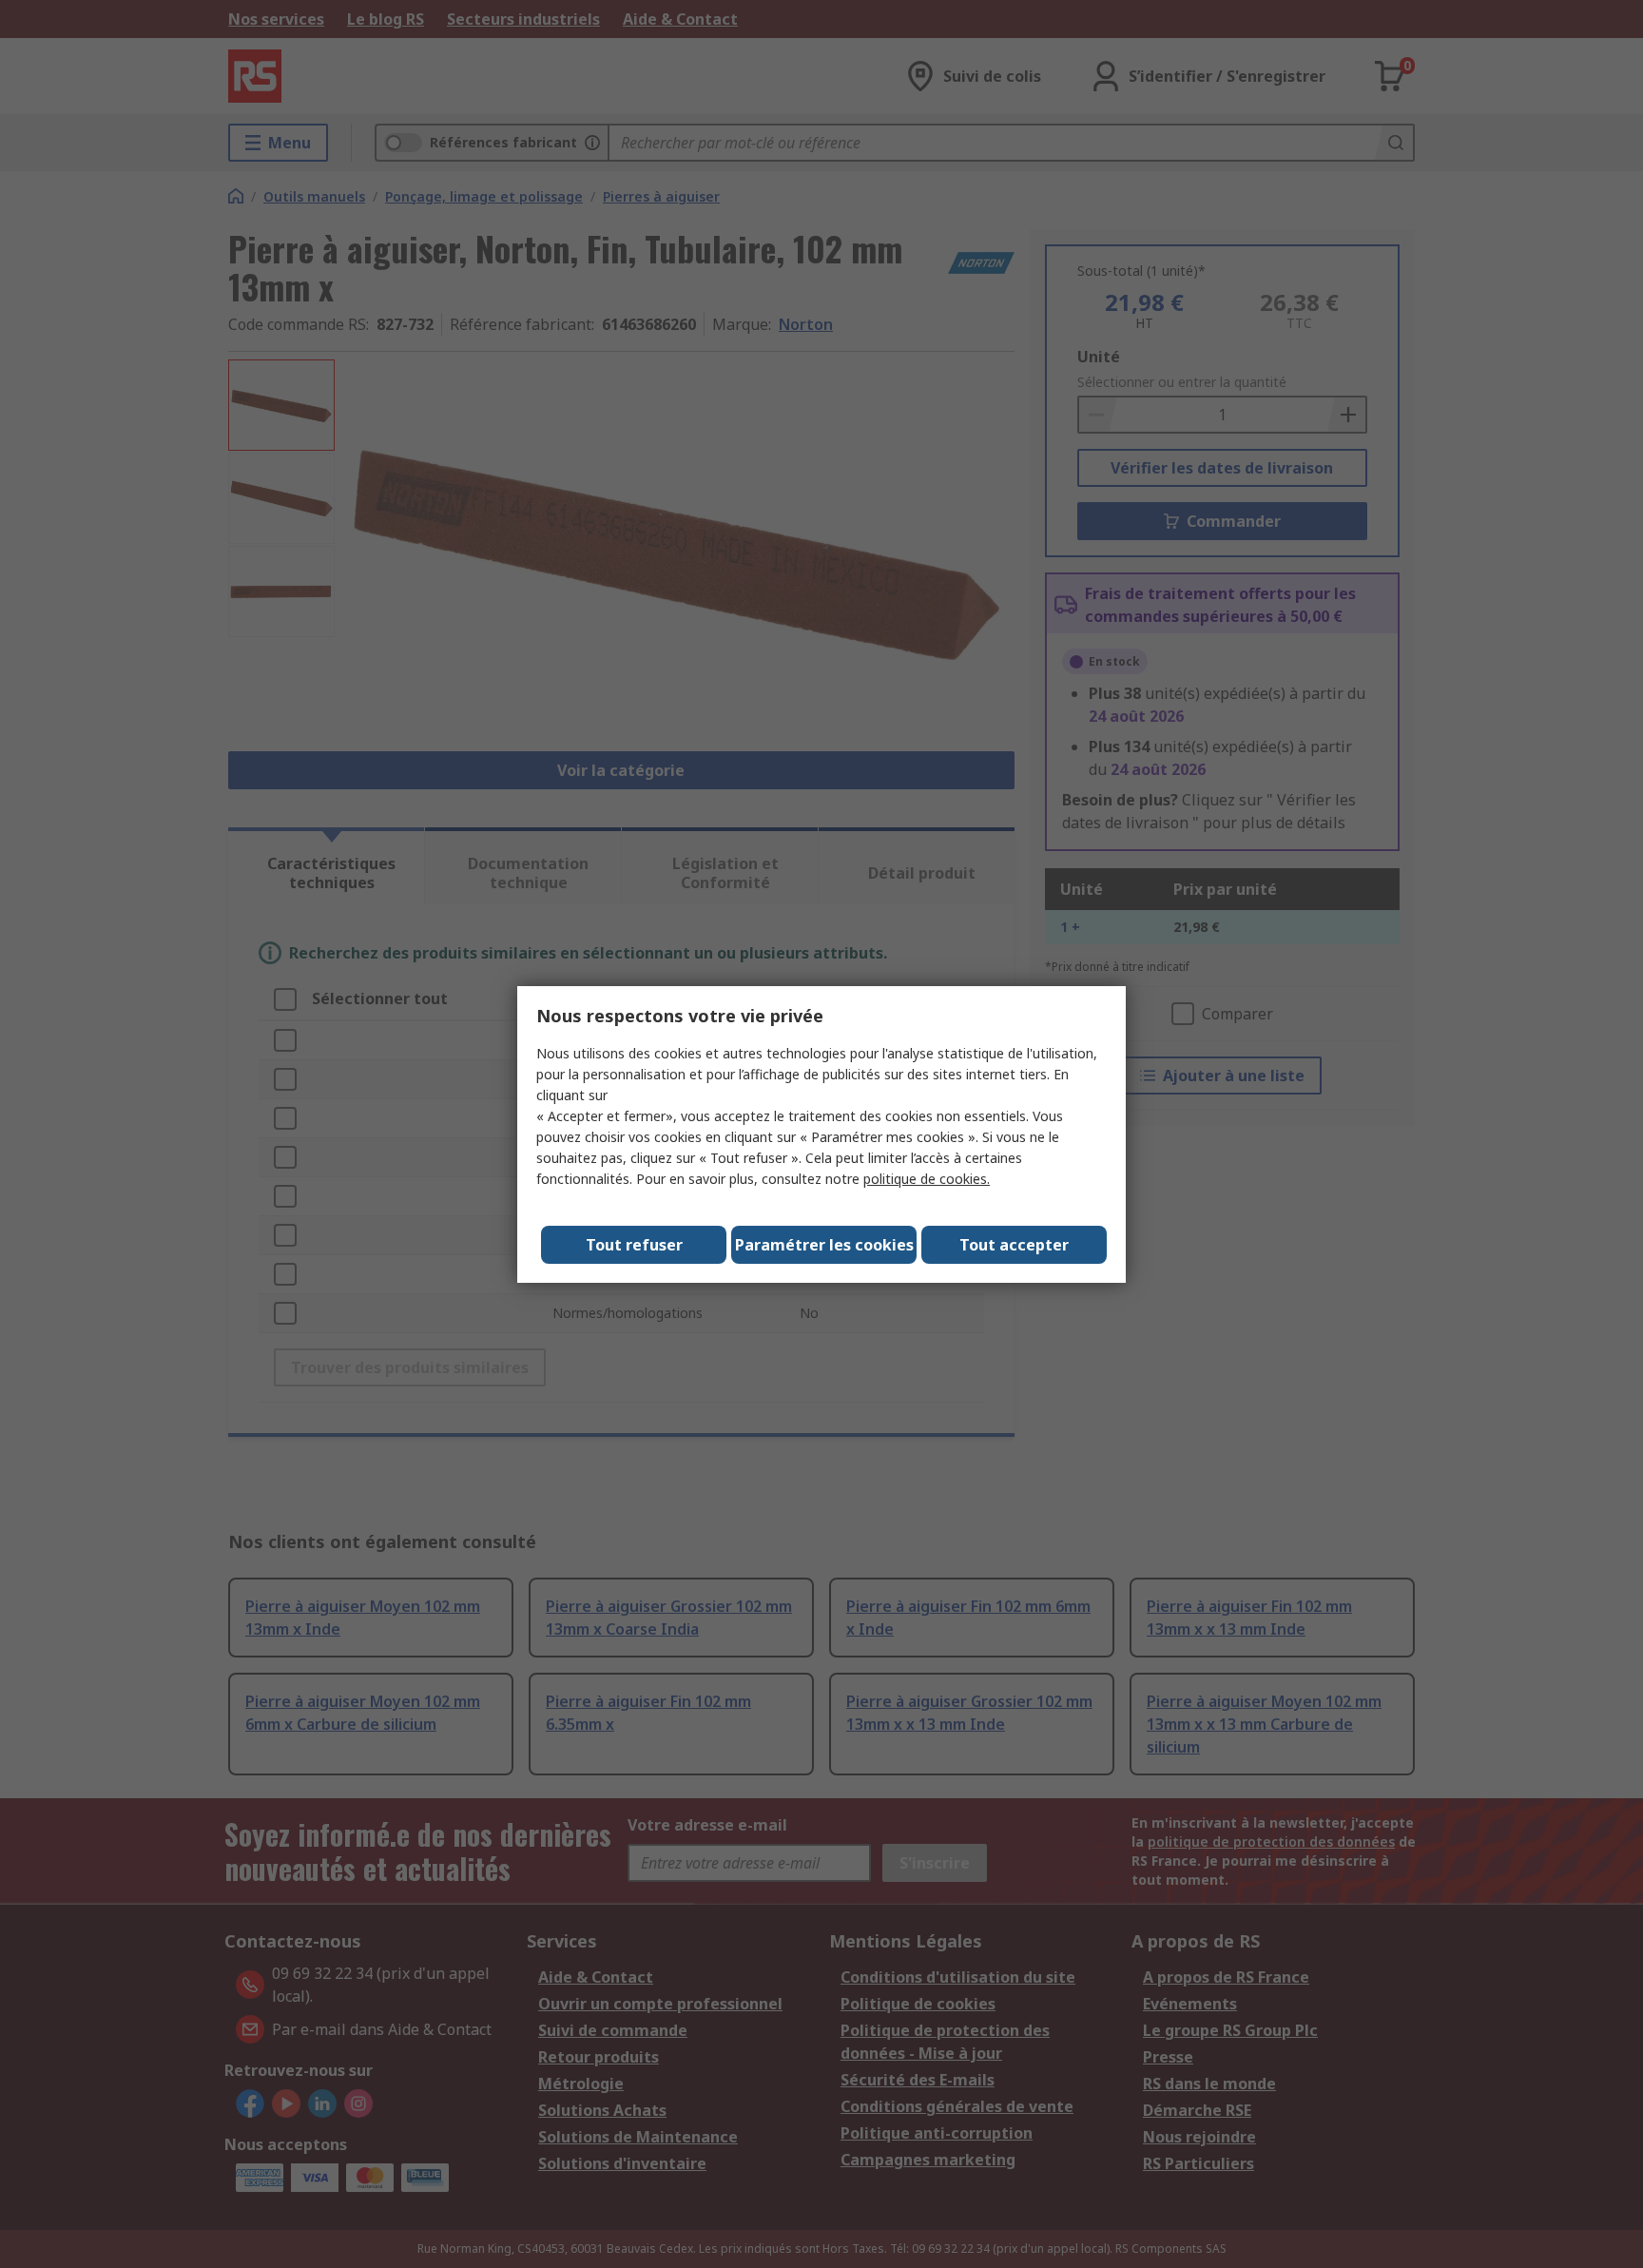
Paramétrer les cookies (824, 1245)
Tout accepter (1014, 1245)
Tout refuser (634, 1245)
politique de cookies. (927, 1179)
